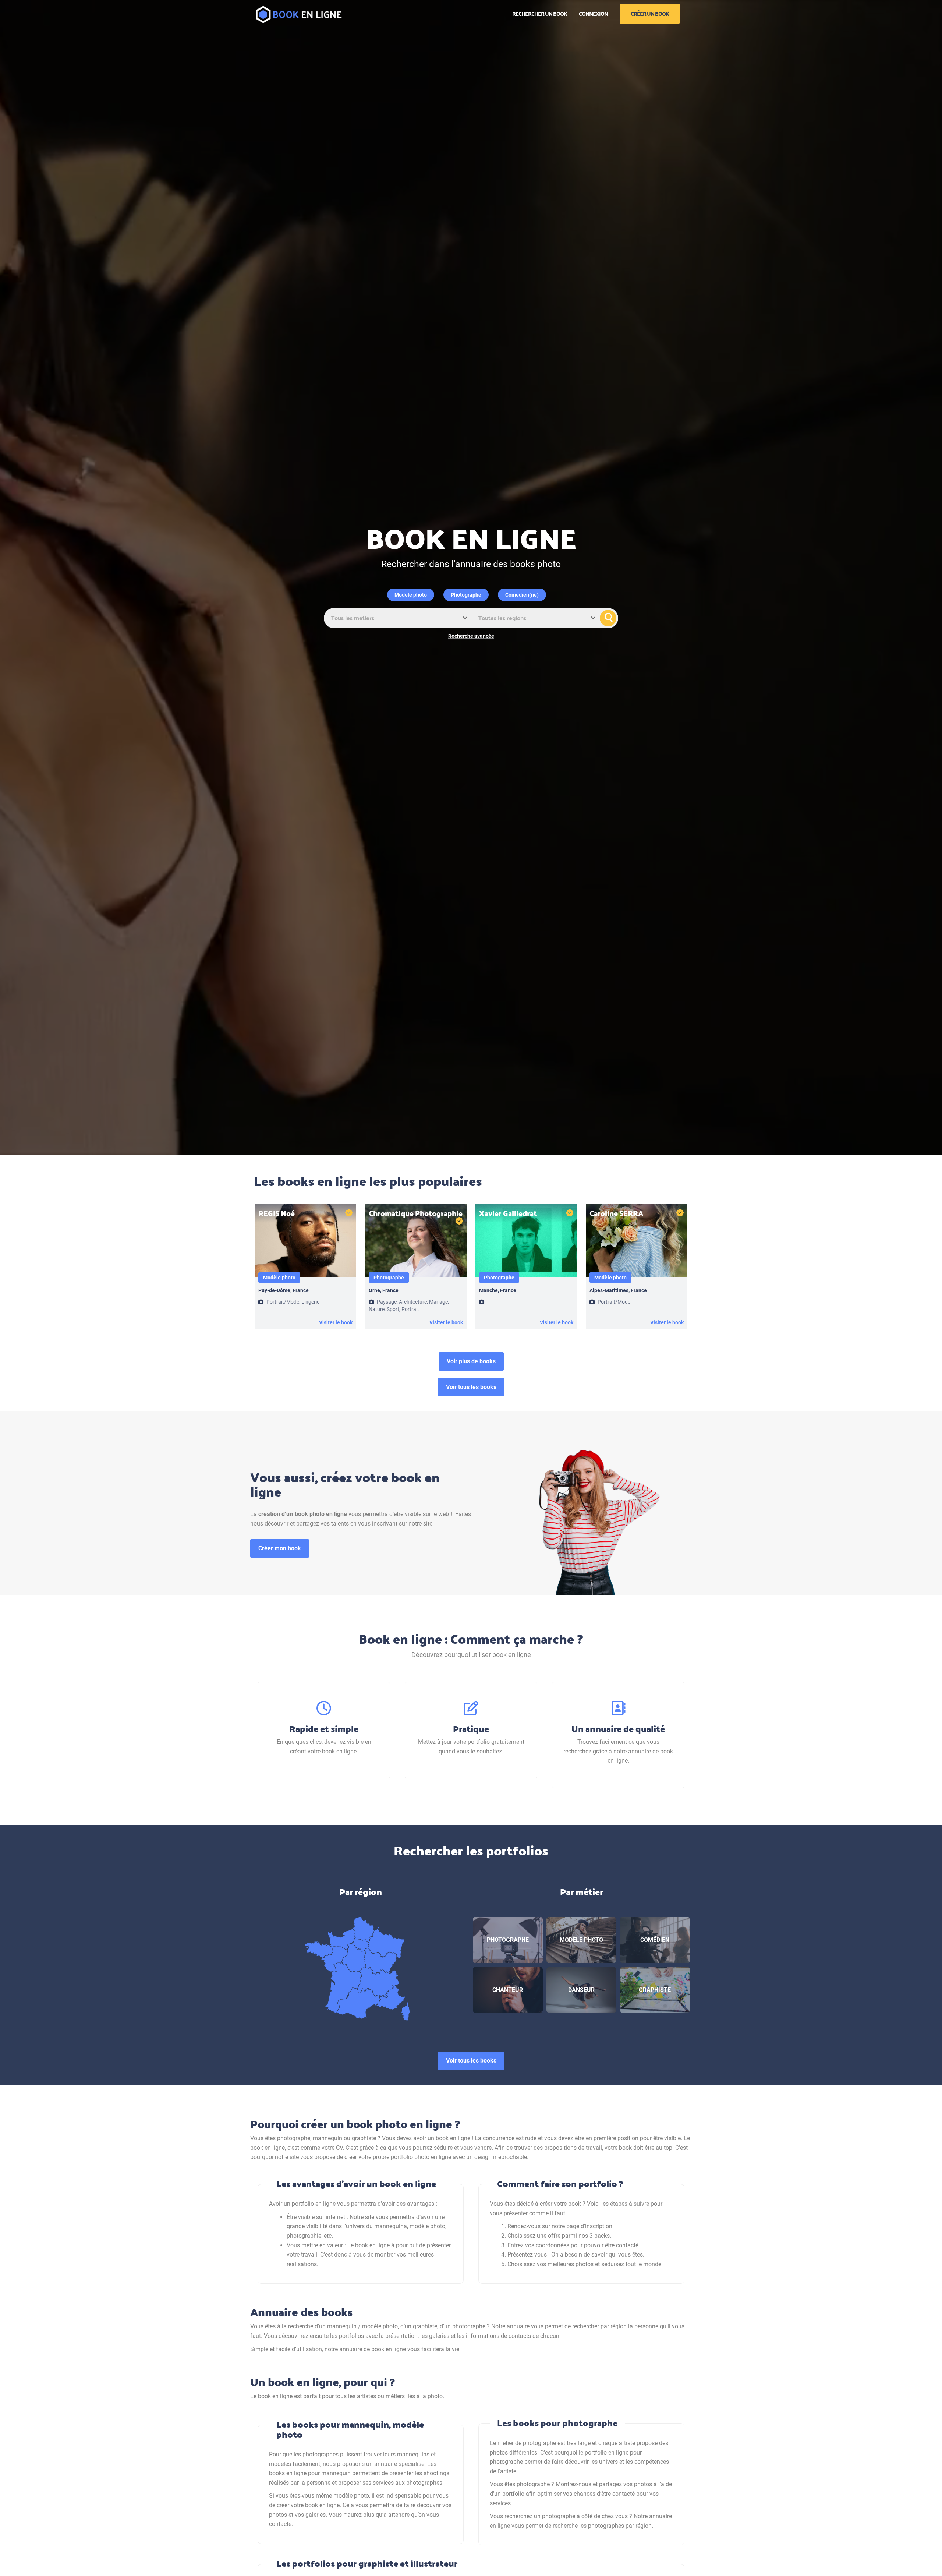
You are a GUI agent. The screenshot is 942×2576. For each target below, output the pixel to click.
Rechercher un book (540, 13)
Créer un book (650, 13)
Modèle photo (411, 595)
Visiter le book (336, 1322)
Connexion (593, 13)
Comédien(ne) (522, 595)
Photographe (466, 595)
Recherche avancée (471, 636)
